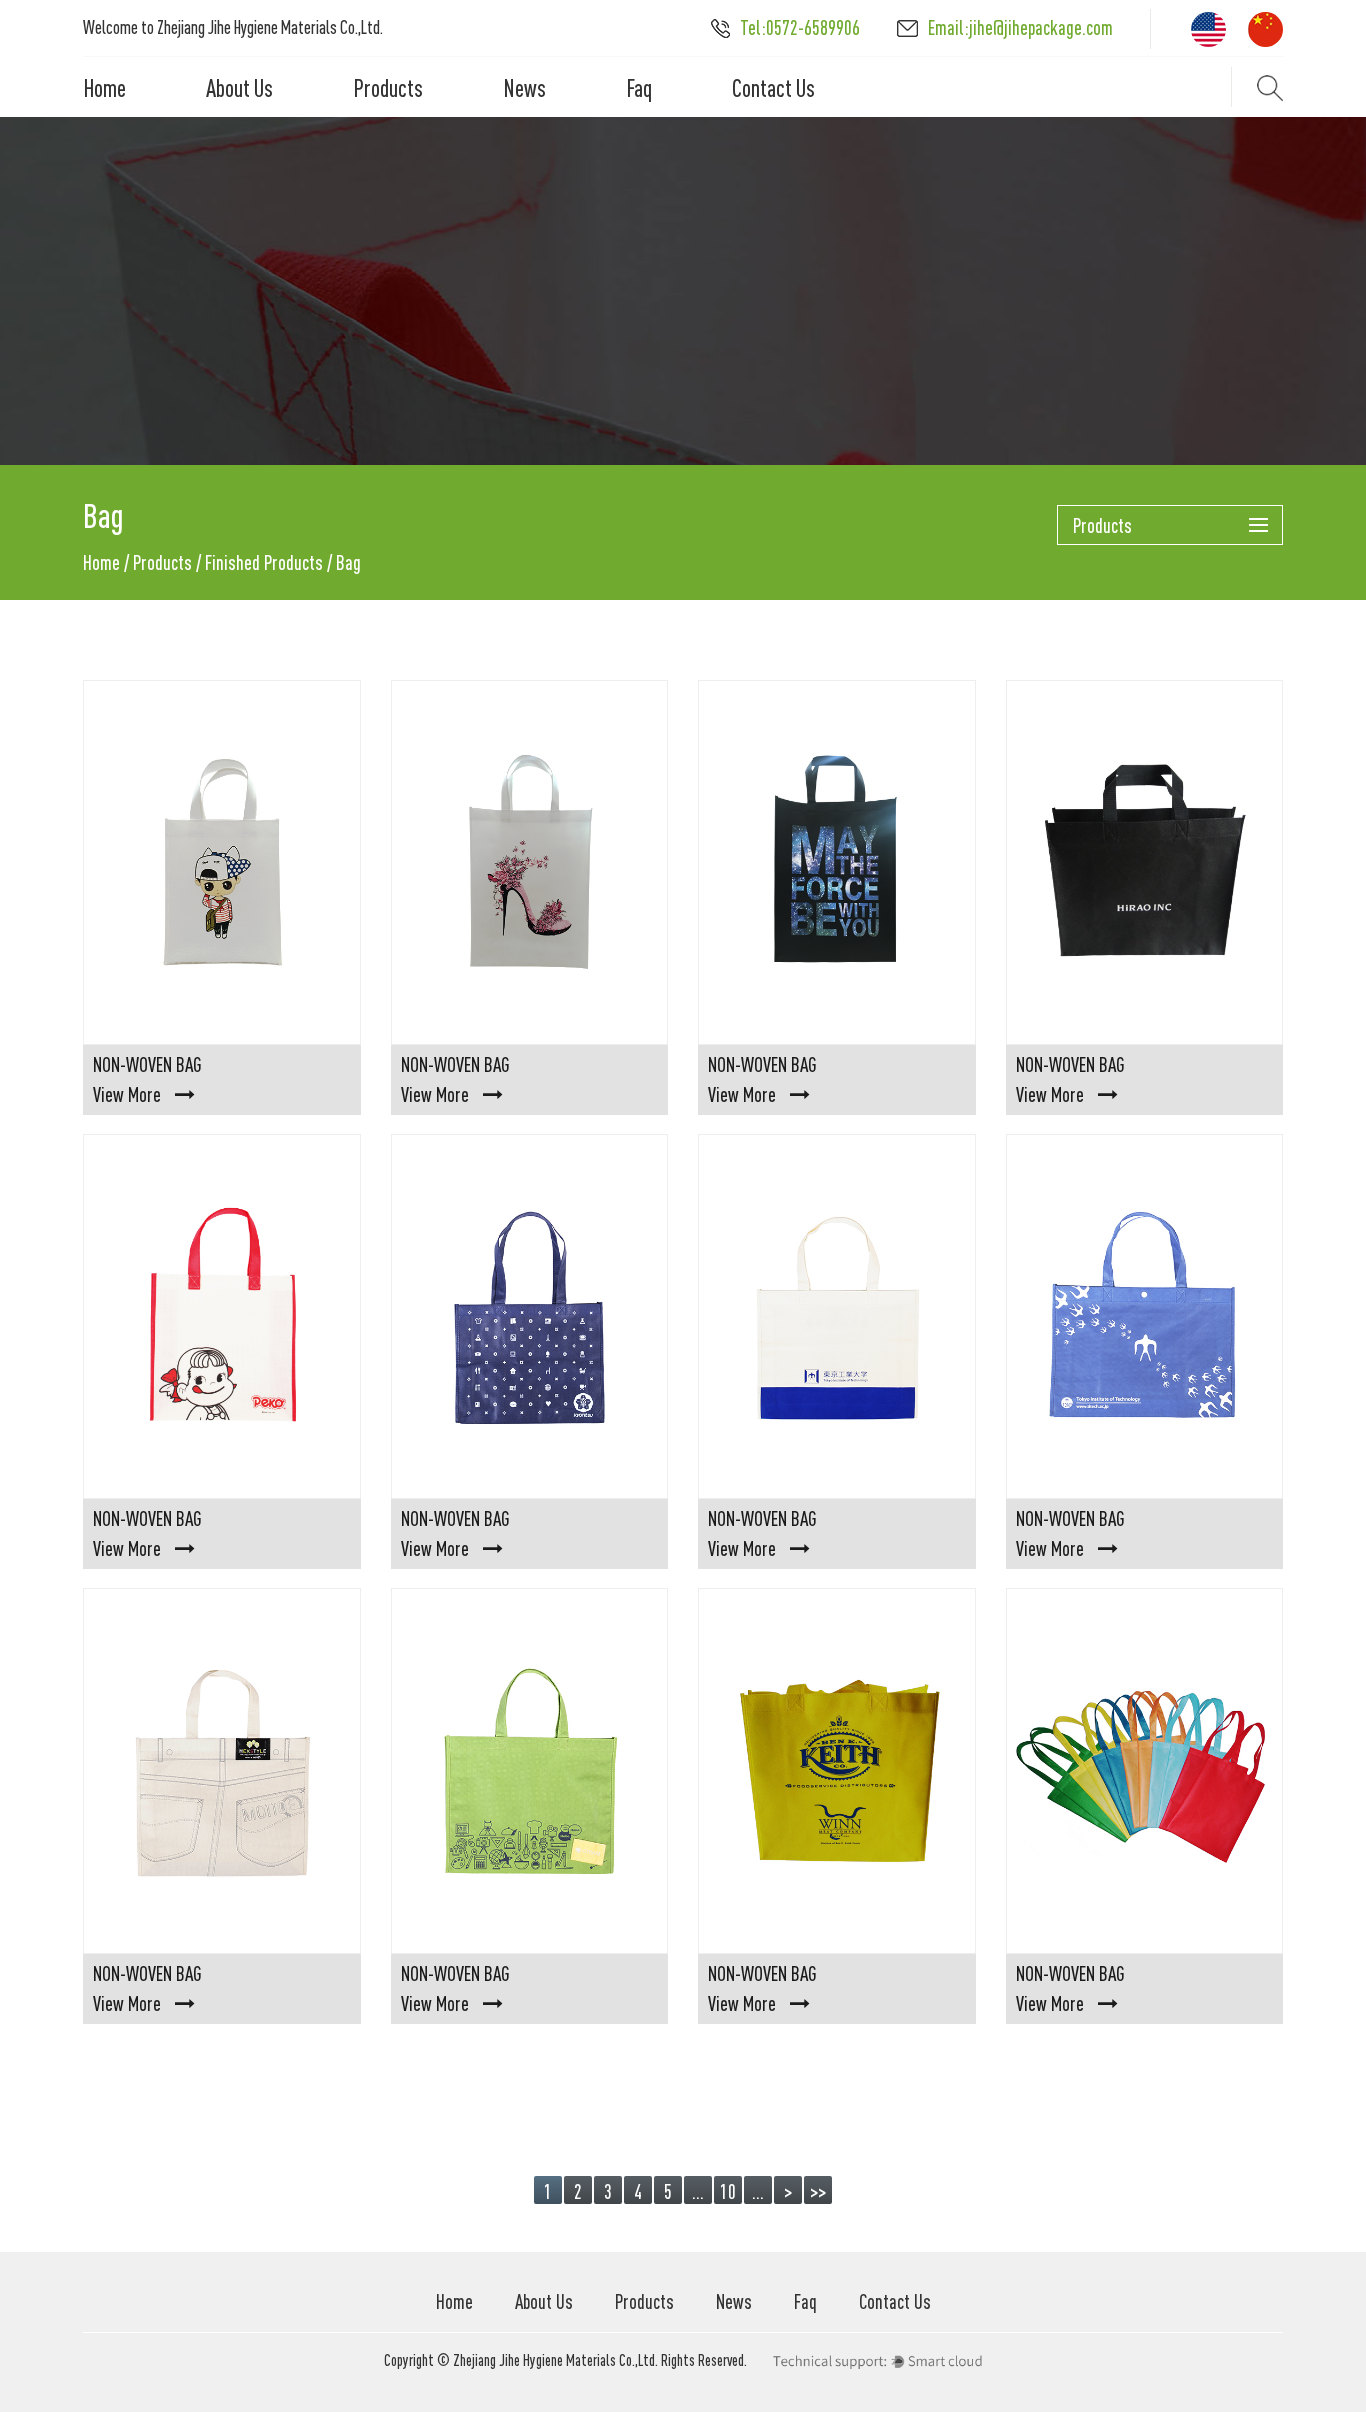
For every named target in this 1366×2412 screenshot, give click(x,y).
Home (104, 88)
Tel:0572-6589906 (800, 27)
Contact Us (773, 88)
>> (818, 2191)
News (524, 88)
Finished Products (264, 562)
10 (728, 2191)
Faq (639, 88)
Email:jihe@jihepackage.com (1020, 27)
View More (127, 1094)
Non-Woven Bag (147, 1064)
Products (388, 88)
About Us (239, 88)
